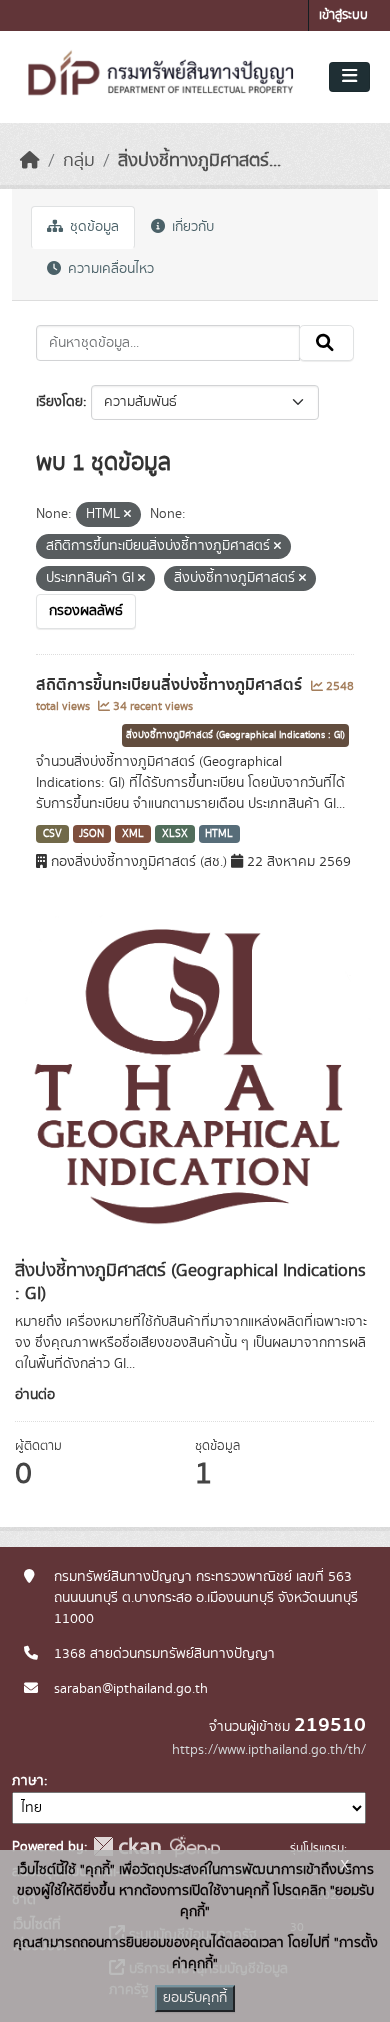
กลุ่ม (79, 161)
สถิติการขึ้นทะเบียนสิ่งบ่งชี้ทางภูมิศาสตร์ (171, 685)
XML (133, 834)
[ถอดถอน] (127, 515)
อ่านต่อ (35, 1395)
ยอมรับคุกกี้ (195, 1998)
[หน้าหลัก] (30, 161)
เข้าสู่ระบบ (343, 15)
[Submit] (326, 343)
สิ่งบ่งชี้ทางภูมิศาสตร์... (199, 161)
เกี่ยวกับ (191, 227)
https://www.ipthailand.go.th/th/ (269, 1750)
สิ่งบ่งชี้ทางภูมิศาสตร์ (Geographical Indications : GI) (235, 735)
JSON (91, 834)
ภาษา (28, 1781)
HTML (219, 834)
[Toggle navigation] (349, 77)
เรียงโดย (59, 402)
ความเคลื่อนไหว (109, 269)
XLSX (175, 834)
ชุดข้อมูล (92, 227)
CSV (52, 834)
